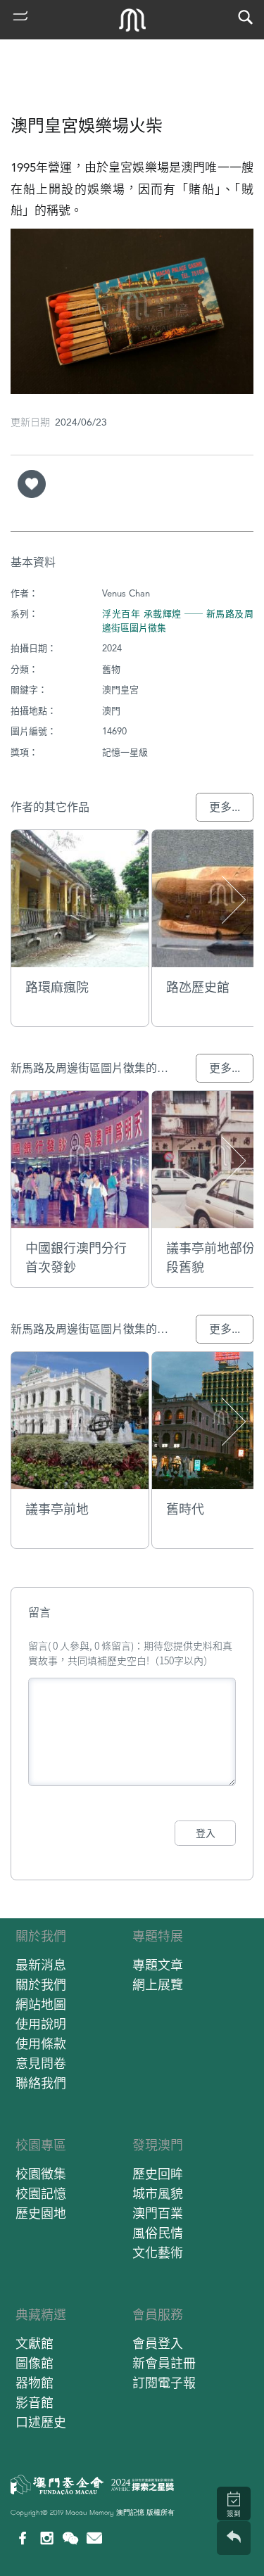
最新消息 (41, 1965)
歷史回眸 (158, 2174)
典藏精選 (41, 2315)
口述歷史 (41, 2422)
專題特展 (158, 1936)
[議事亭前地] (80, 1421)
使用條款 (41, 2044)
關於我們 (41, 1936)
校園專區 (41, 2145)
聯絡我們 (41, 2083)
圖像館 (34, 2363)
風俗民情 (158, 2233)
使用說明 (41, 2024)
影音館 (34, 2403)
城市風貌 (158, 2194)
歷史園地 (41, 2213)
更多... (225, 807)
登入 (206, 1833)
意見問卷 (41, 2064)
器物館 (34, 2383)
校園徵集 (41, 2174)
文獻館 (34, 2344)
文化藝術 (158, 2253)
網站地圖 (41, 2004)
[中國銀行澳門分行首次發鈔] (80, 1160)
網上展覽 (158, 1985)
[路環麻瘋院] (80, 899)
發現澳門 (158, 2145)
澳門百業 (158, 2213)
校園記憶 (41, 2194)
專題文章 (158, 1965)
